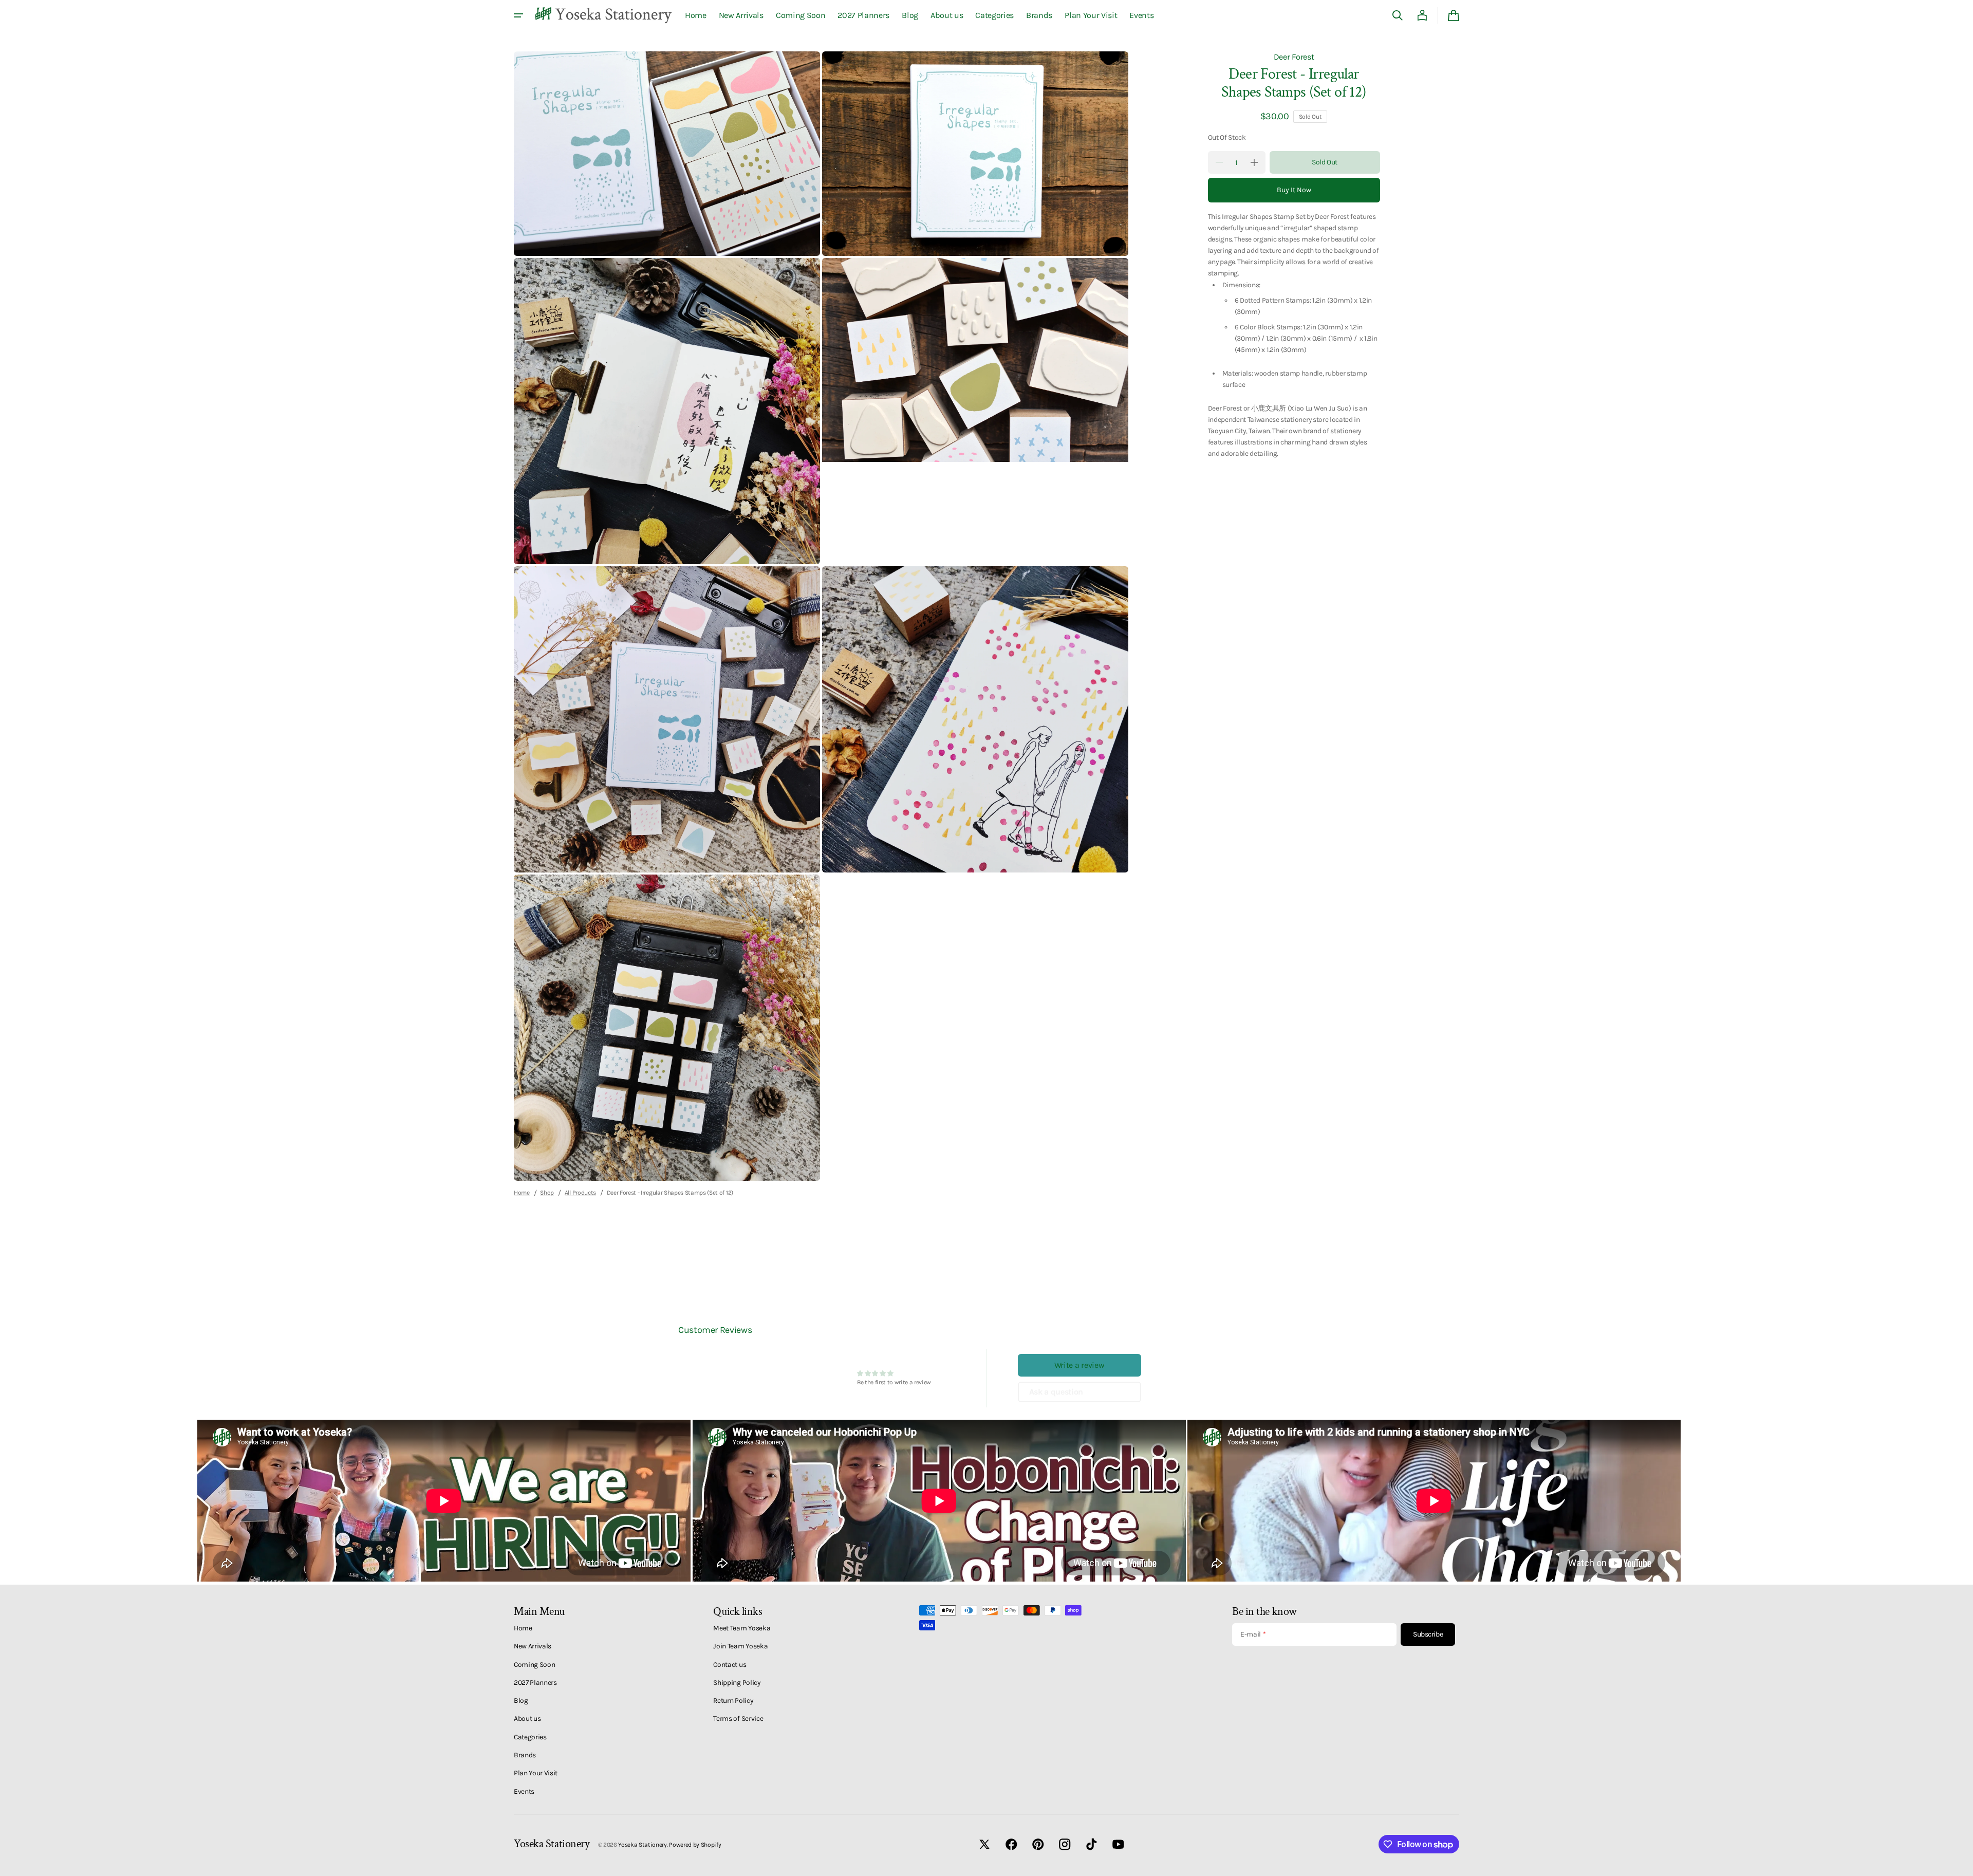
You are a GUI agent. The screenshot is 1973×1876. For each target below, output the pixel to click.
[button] (1398, 15)
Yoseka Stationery (643, 1845)
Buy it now (1294, 190)
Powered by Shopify (695, 1845)
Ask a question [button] (1056, 1392)
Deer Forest (1294, 57)
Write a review (1079, 1365)
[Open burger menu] (518, 15)
